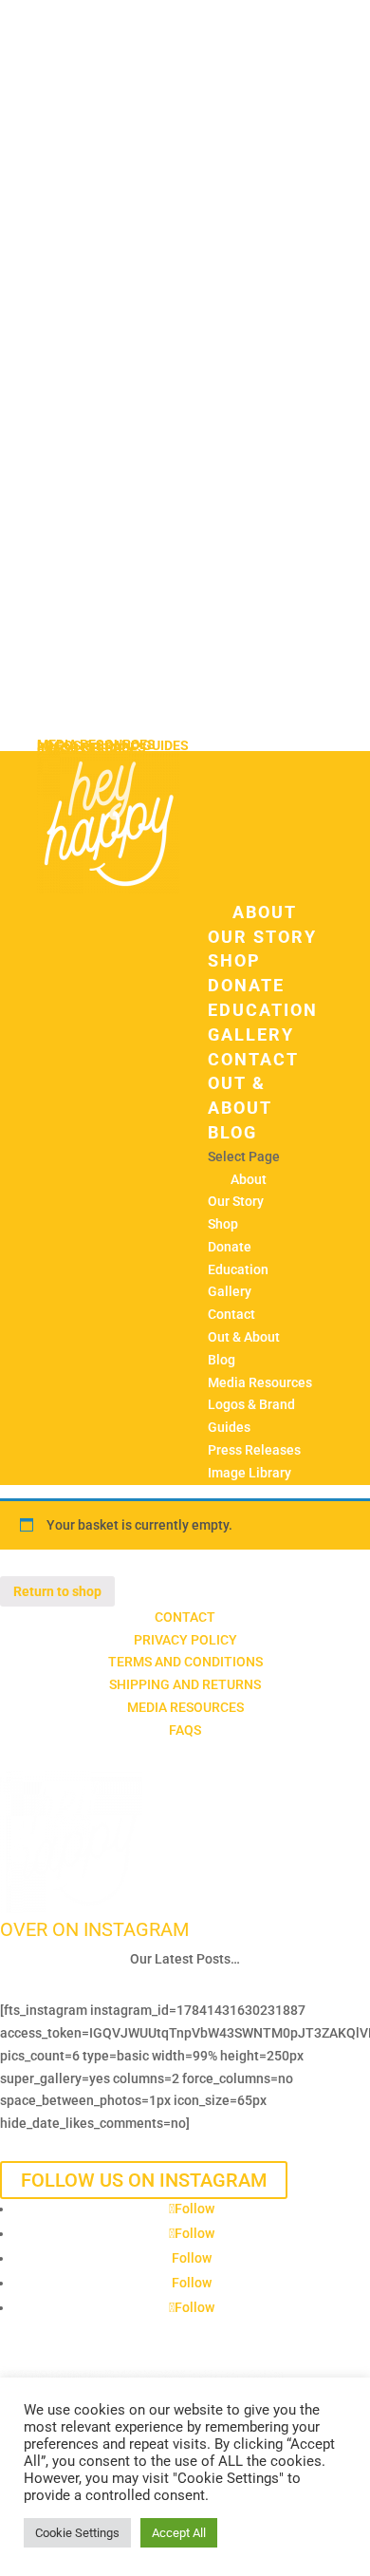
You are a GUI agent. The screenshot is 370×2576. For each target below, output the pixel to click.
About (265, 912)
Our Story (262, 937)
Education (263, 1010)
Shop (234, 960)
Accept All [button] (179, 2533)
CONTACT (185, 1617)
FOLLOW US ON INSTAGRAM (144, 2180)
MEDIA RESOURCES (185, 1707)
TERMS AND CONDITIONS (185, 1662)
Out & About (244, 1337)
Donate (246, 985)
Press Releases (254, 1450)
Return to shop (57, 1591)
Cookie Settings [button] (77, 2533)
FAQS (185, 1730)
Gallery (251, 1034)
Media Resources (260, 1382)
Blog (232, 1132)
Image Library (250, 1473)
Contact (253, 1059)
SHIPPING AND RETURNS (185, 1684)
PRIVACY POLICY (185, 1640)
